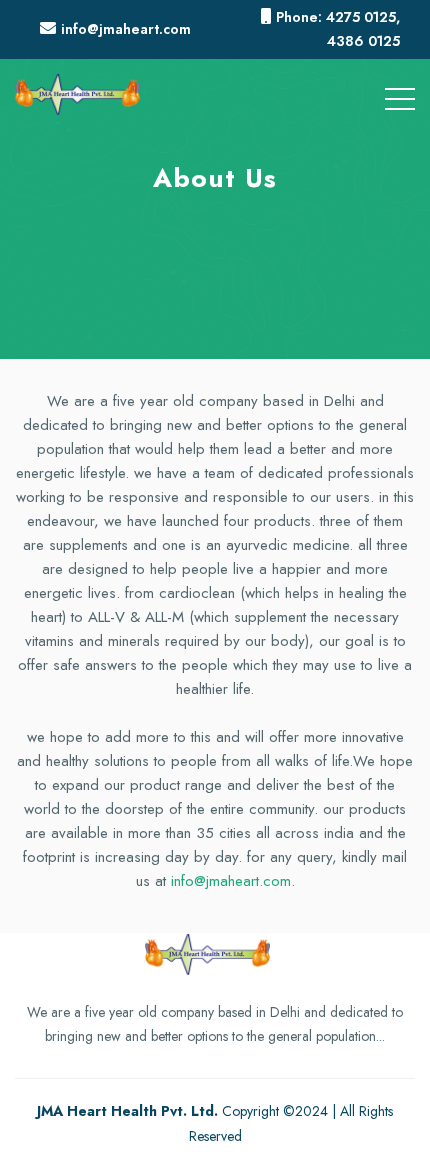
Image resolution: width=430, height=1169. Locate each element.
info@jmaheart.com (231, 881)
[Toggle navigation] (400, 95)
